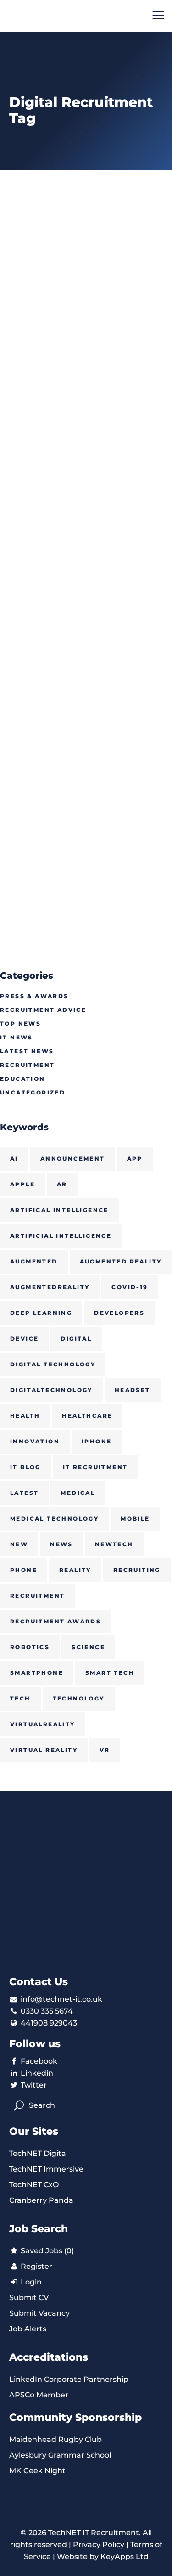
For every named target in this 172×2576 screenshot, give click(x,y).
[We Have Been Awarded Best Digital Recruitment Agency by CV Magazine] (86, 274)
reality (75, 1570)
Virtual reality (44, 1750)
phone (24, 1570)
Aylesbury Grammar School (60, 2455)
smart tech (110, 1673)
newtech (114, 1544)
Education (23, 1079)
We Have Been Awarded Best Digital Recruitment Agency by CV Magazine (76, 411)
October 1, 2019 (29, 741)
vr (105, 1750)
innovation (35, 1441)
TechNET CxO (34, 2185)
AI (14, 1159)
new (19, 1544)
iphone (97, 1441)
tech (20, 1698)
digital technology (53, 1364)
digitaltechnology (51, 1390)
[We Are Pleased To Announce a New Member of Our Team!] (86, 636)
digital (76, 1339)
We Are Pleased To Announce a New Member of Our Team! (79, 773)
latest (24, 1493)
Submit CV (29, 2298)
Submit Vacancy (39, 2313)
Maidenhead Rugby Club (55, 2439)
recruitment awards (55, 1621)
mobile (135, 1518)
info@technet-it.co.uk (61, 1999)
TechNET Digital (39, 2153)
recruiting (137, 1570)
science (88, 1647)
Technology (79, 1698)
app (135, 1159)
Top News (20, 1024)
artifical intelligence (59, 1210)
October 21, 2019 (31, 379)
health (25, 1416)
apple (22, 1184)
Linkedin (37, 2073)
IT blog (25, 1467)
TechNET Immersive (46, 2169)
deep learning (41, 1313)
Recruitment (27, 1065)
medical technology (54, 1518)
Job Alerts (28, 2329)
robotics (30, 1647)
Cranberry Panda (41, 2200)
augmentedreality (50, 1287)
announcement (73, 1159)
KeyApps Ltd (125, 2556)
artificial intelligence (61, 1236)
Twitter (34, 2085)
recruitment (37, 1596)
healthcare (87, 1416)
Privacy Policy (99, 2545)
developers (119, 1313)
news (61, 1544)
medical (78, 1493)
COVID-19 (130, 1287)
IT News (17, 1037)
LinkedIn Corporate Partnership (69, 2379)
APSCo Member (39, 2395)
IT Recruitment (95, 1467)
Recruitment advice (43, 1010)
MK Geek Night (37, 2471)
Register (36, 2266)
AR (62, 1184)
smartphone (37, 1673)
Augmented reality (121, 1261)
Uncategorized (33, 1092)
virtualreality (43, 1724)
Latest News (27, 1051)
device (24, 1339)
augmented (34, 1261)
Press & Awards (34, 996)
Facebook (39, 2061)
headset (133, 1390)
